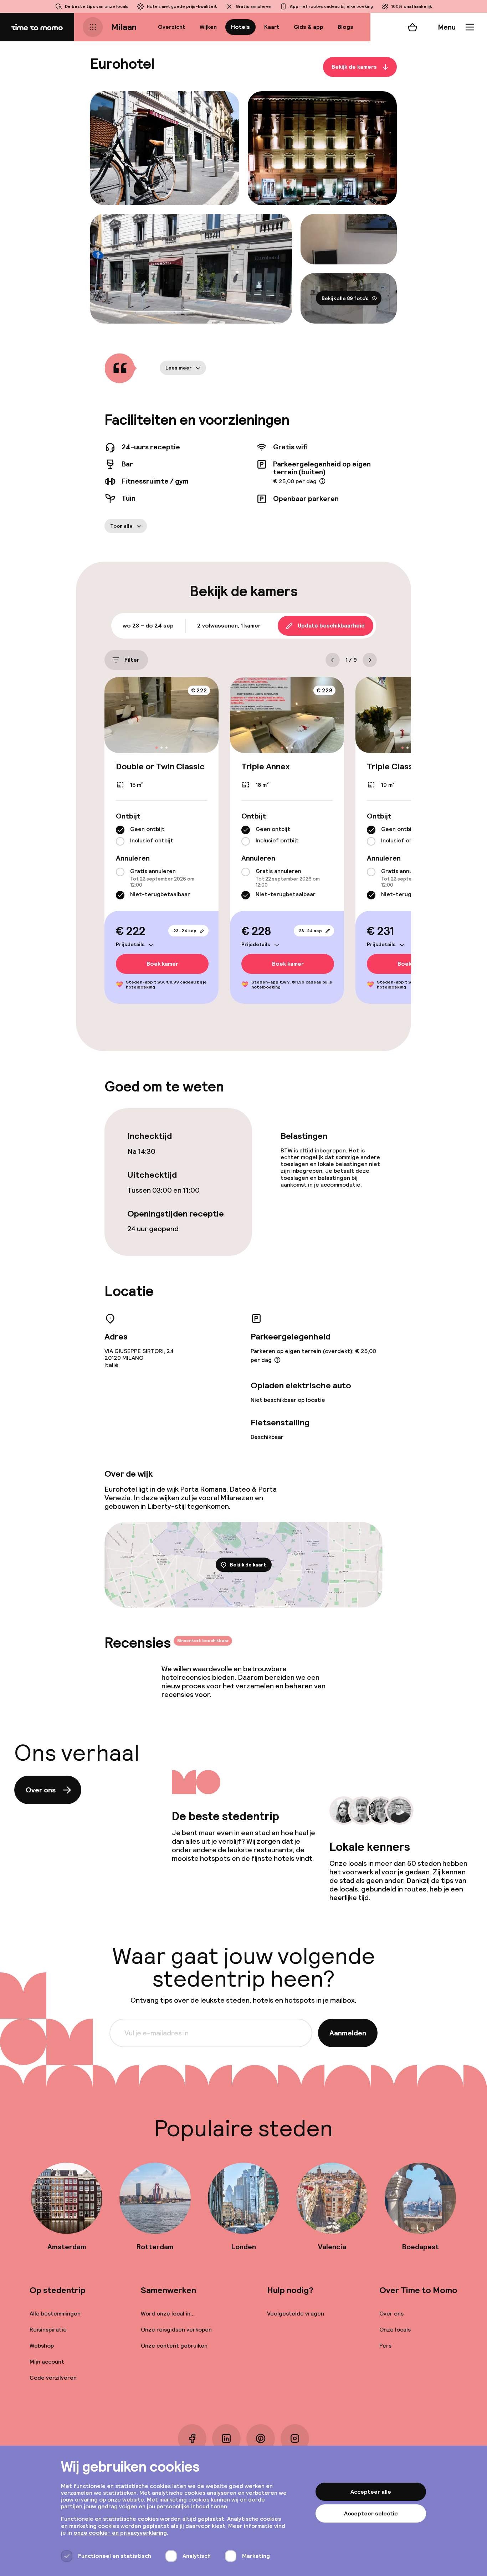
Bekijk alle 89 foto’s (345, 298)
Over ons (41, 1790)
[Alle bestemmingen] (93, 27)
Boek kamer (162, 964)
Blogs (345, 27)
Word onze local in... (168, 2314)
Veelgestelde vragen (296, 2314)
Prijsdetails (130, 944)
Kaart (272, 27)
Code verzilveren (53, 2378)
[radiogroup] (162, 836)
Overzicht (172, 27)
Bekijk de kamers (354, 67)
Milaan (124, 27)
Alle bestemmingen (55, 2314)
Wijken (208, 27)
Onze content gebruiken (174, 2346)
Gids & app (309, 27)
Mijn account (47, 2362)
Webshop (42, 2346)
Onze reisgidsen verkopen (176, 2330)
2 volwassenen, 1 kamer (229, 626)
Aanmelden (348, 2033)
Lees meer (179, 368)
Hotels (240, 27)
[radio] (120, 830)
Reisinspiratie (48, 2330)
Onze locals (395, 2330)
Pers (385, 2346)
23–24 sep (185, 931)
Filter (132, 660)
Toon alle (121, 526)
